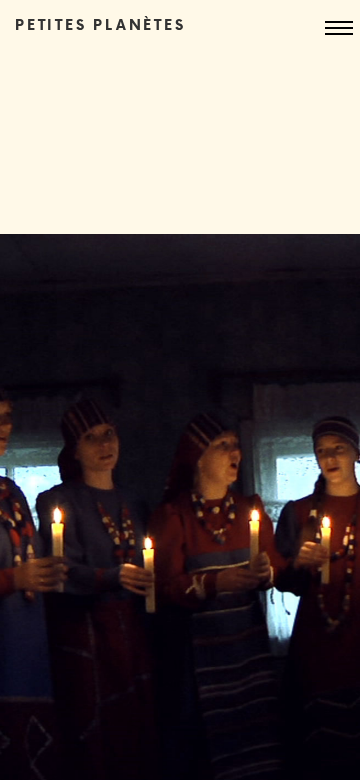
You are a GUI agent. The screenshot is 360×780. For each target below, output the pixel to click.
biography (149, 95)
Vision (130, 68)
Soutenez (144, 122)
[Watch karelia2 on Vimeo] (180, 507)
